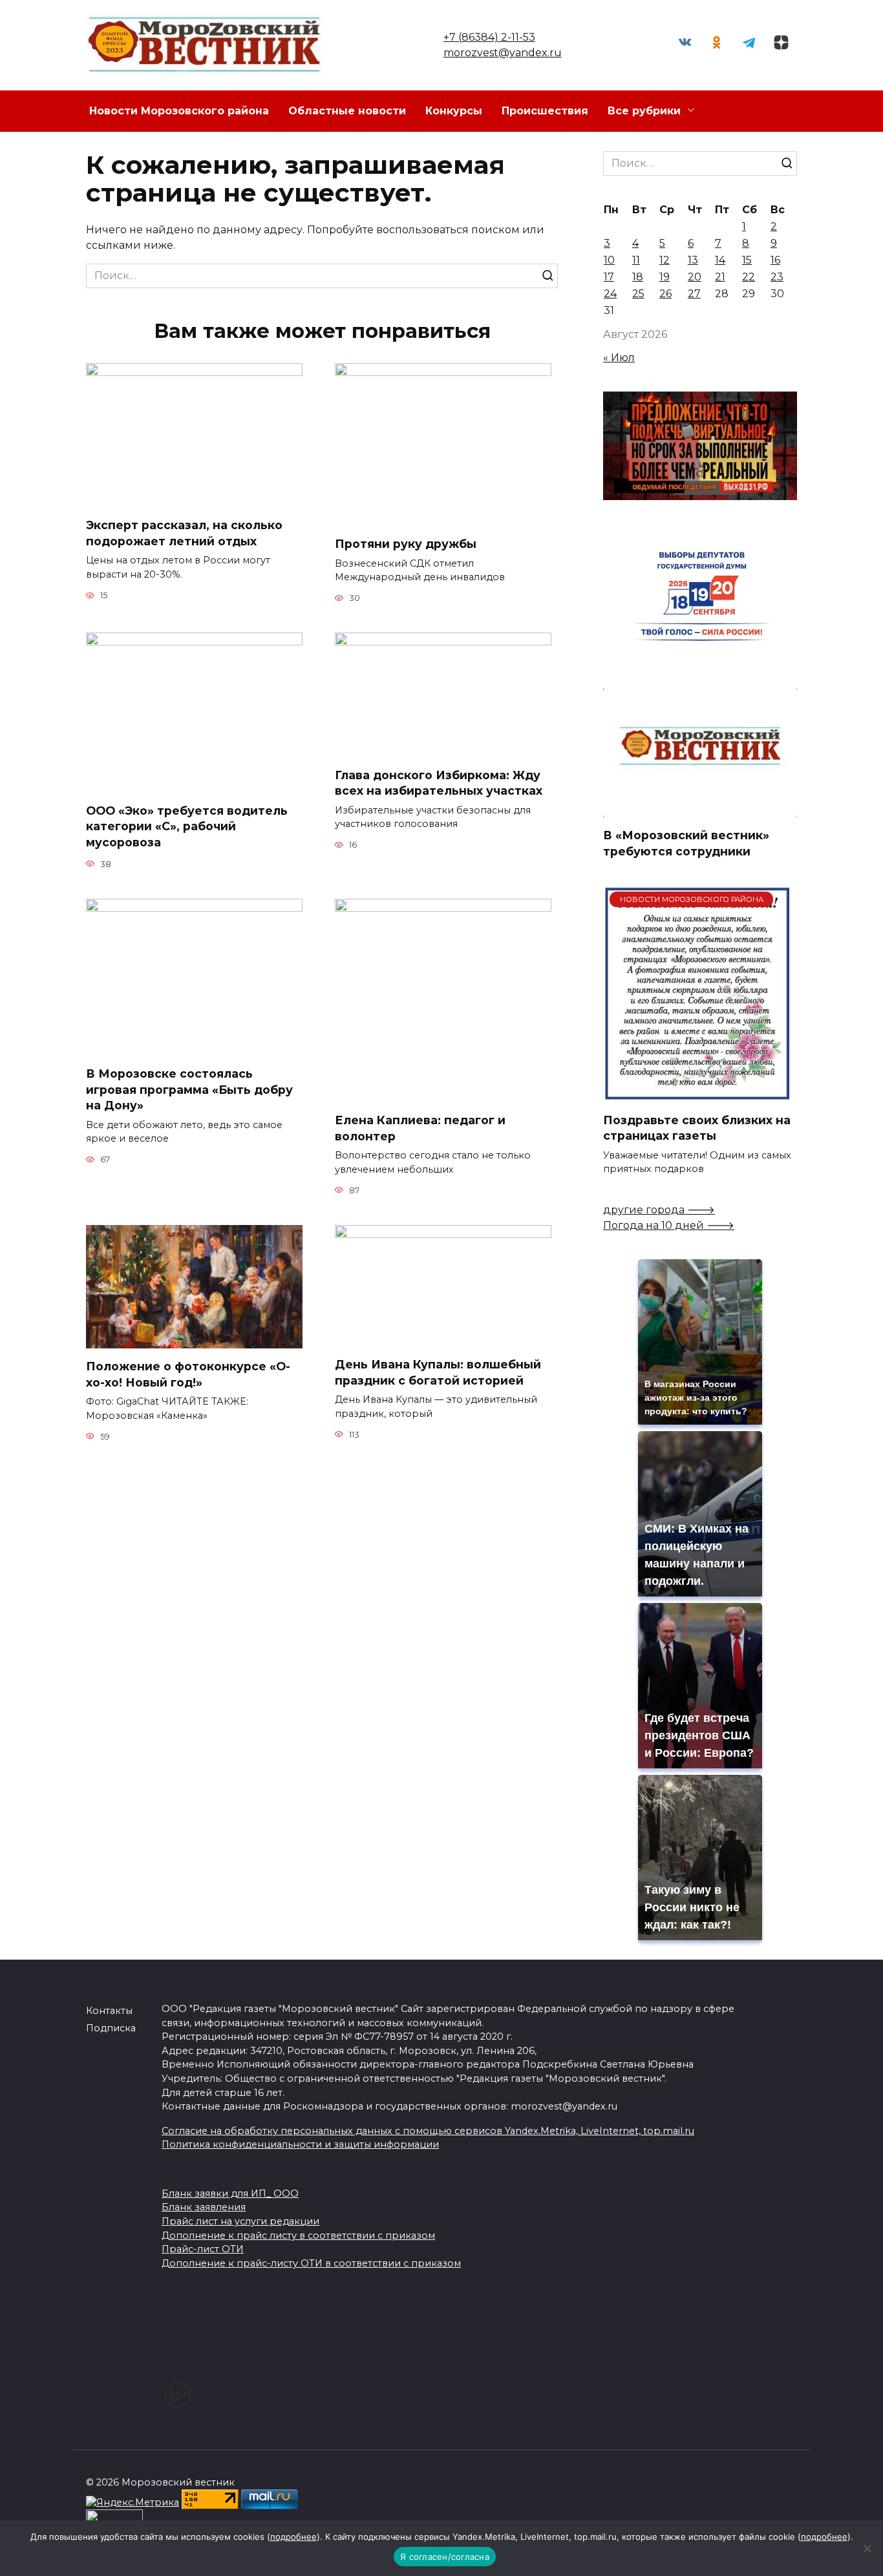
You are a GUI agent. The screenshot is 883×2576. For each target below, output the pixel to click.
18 (638, 277)
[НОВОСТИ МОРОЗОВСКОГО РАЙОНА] (697, 1094)
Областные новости (347, 111)
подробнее (293, 2537)
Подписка (111, 2028)
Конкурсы (454, 111)
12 (665, 260)
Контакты (109, 2011)
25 (638, 294)
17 (609, 277)
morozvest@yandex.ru (503, 53)
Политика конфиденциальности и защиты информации (300, 2144)
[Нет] (867, 2548)
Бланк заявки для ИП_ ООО (230, 2194)
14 (720, 260)
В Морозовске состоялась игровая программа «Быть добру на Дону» (189, 1089)
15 (747, 260)
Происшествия (545, 111)
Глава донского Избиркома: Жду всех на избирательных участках (439, 782)
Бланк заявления (204, 2207)
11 (636, 260)
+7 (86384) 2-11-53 (489, 37)
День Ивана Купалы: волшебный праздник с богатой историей (438, 1372)
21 (720, 277)
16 (775, 260)
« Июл (619, 358)
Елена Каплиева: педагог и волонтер (420, 1128)
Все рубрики (644, 111)
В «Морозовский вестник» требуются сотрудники (686, 843)
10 (609, 260)
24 (610, 294)
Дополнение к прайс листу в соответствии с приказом (298, 2236)
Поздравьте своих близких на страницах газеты (697, 1127)
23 (777, 277)
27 (694, 294)
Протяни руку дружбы (406, 544)
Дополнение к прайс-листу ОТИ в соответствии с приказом (311, 2263)
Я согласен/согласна (445, 2557)
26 (665, 294)
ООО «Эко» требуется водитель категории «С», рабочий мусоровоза (187, 826)
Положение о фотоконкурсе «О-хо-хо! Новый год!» (188, 1374)
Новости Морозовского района (179, 111)
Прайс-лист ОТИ (203, 2249)
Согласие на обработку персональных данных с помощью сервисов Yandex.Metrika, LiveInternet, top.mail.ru (428, 2131)
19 (665, 277)
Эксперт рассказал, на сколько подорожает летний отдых (184, 533)
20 (695, 277)
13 (693, 260)
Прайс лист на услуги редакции (240, 2221)
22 (749, 277)
